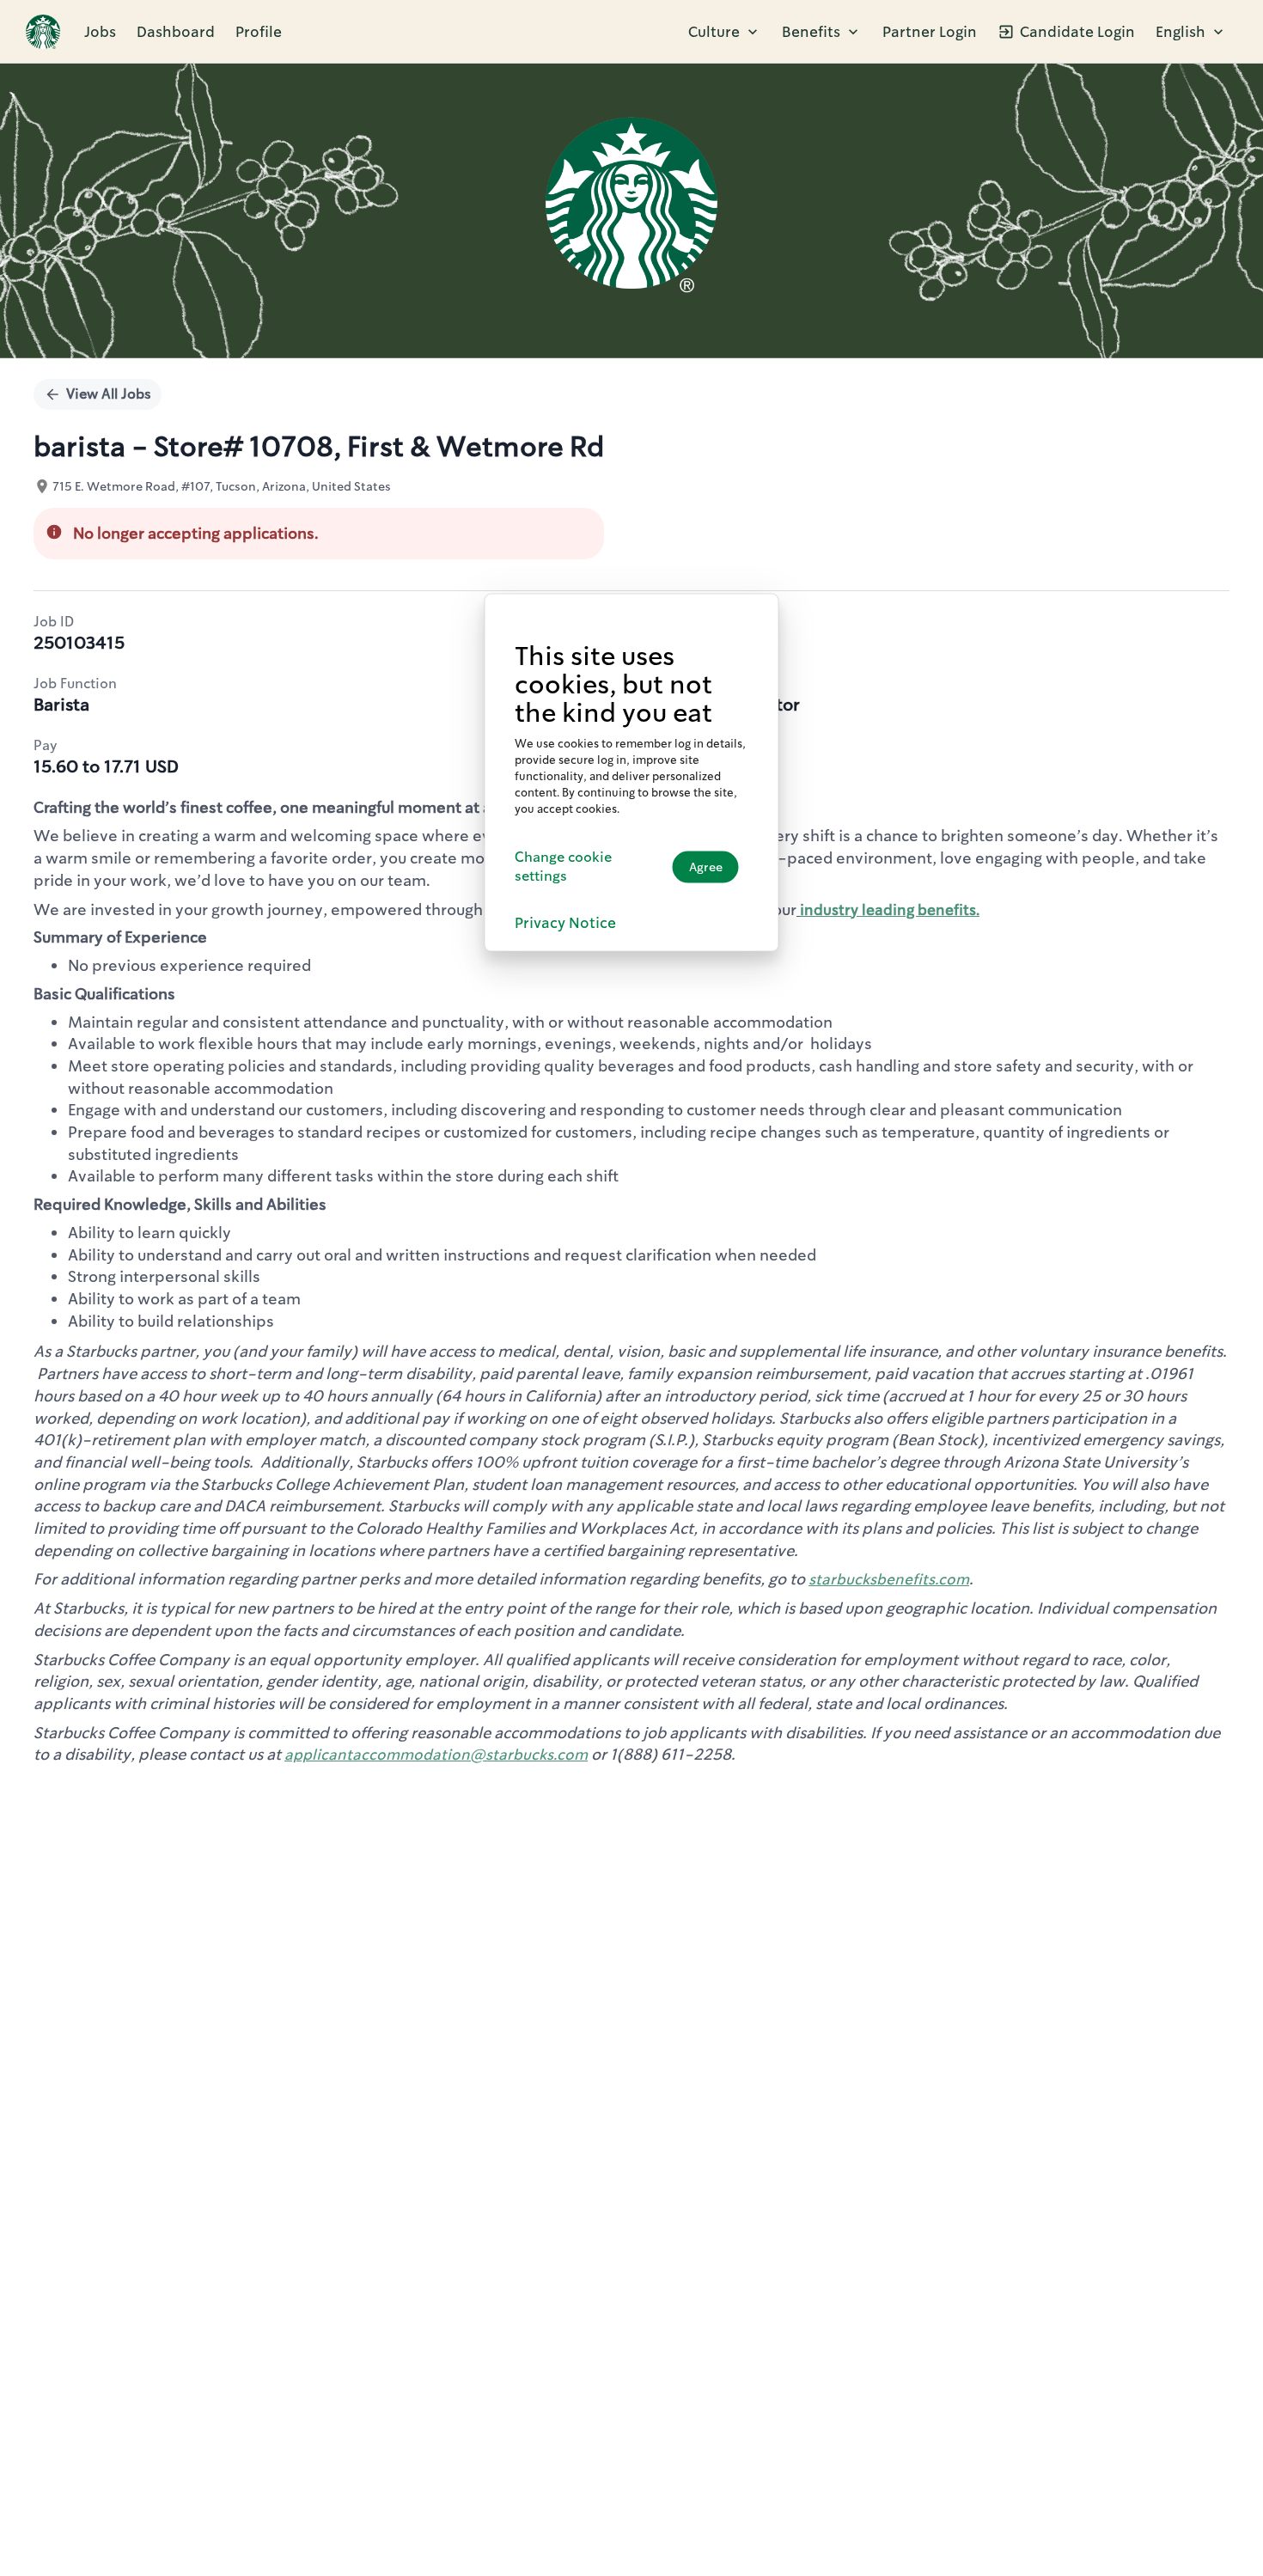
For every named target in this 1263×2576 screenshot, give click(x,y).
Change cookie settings (563, 867)
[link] (43, 32)
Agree (706, 867)
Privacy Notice (565, 924)
